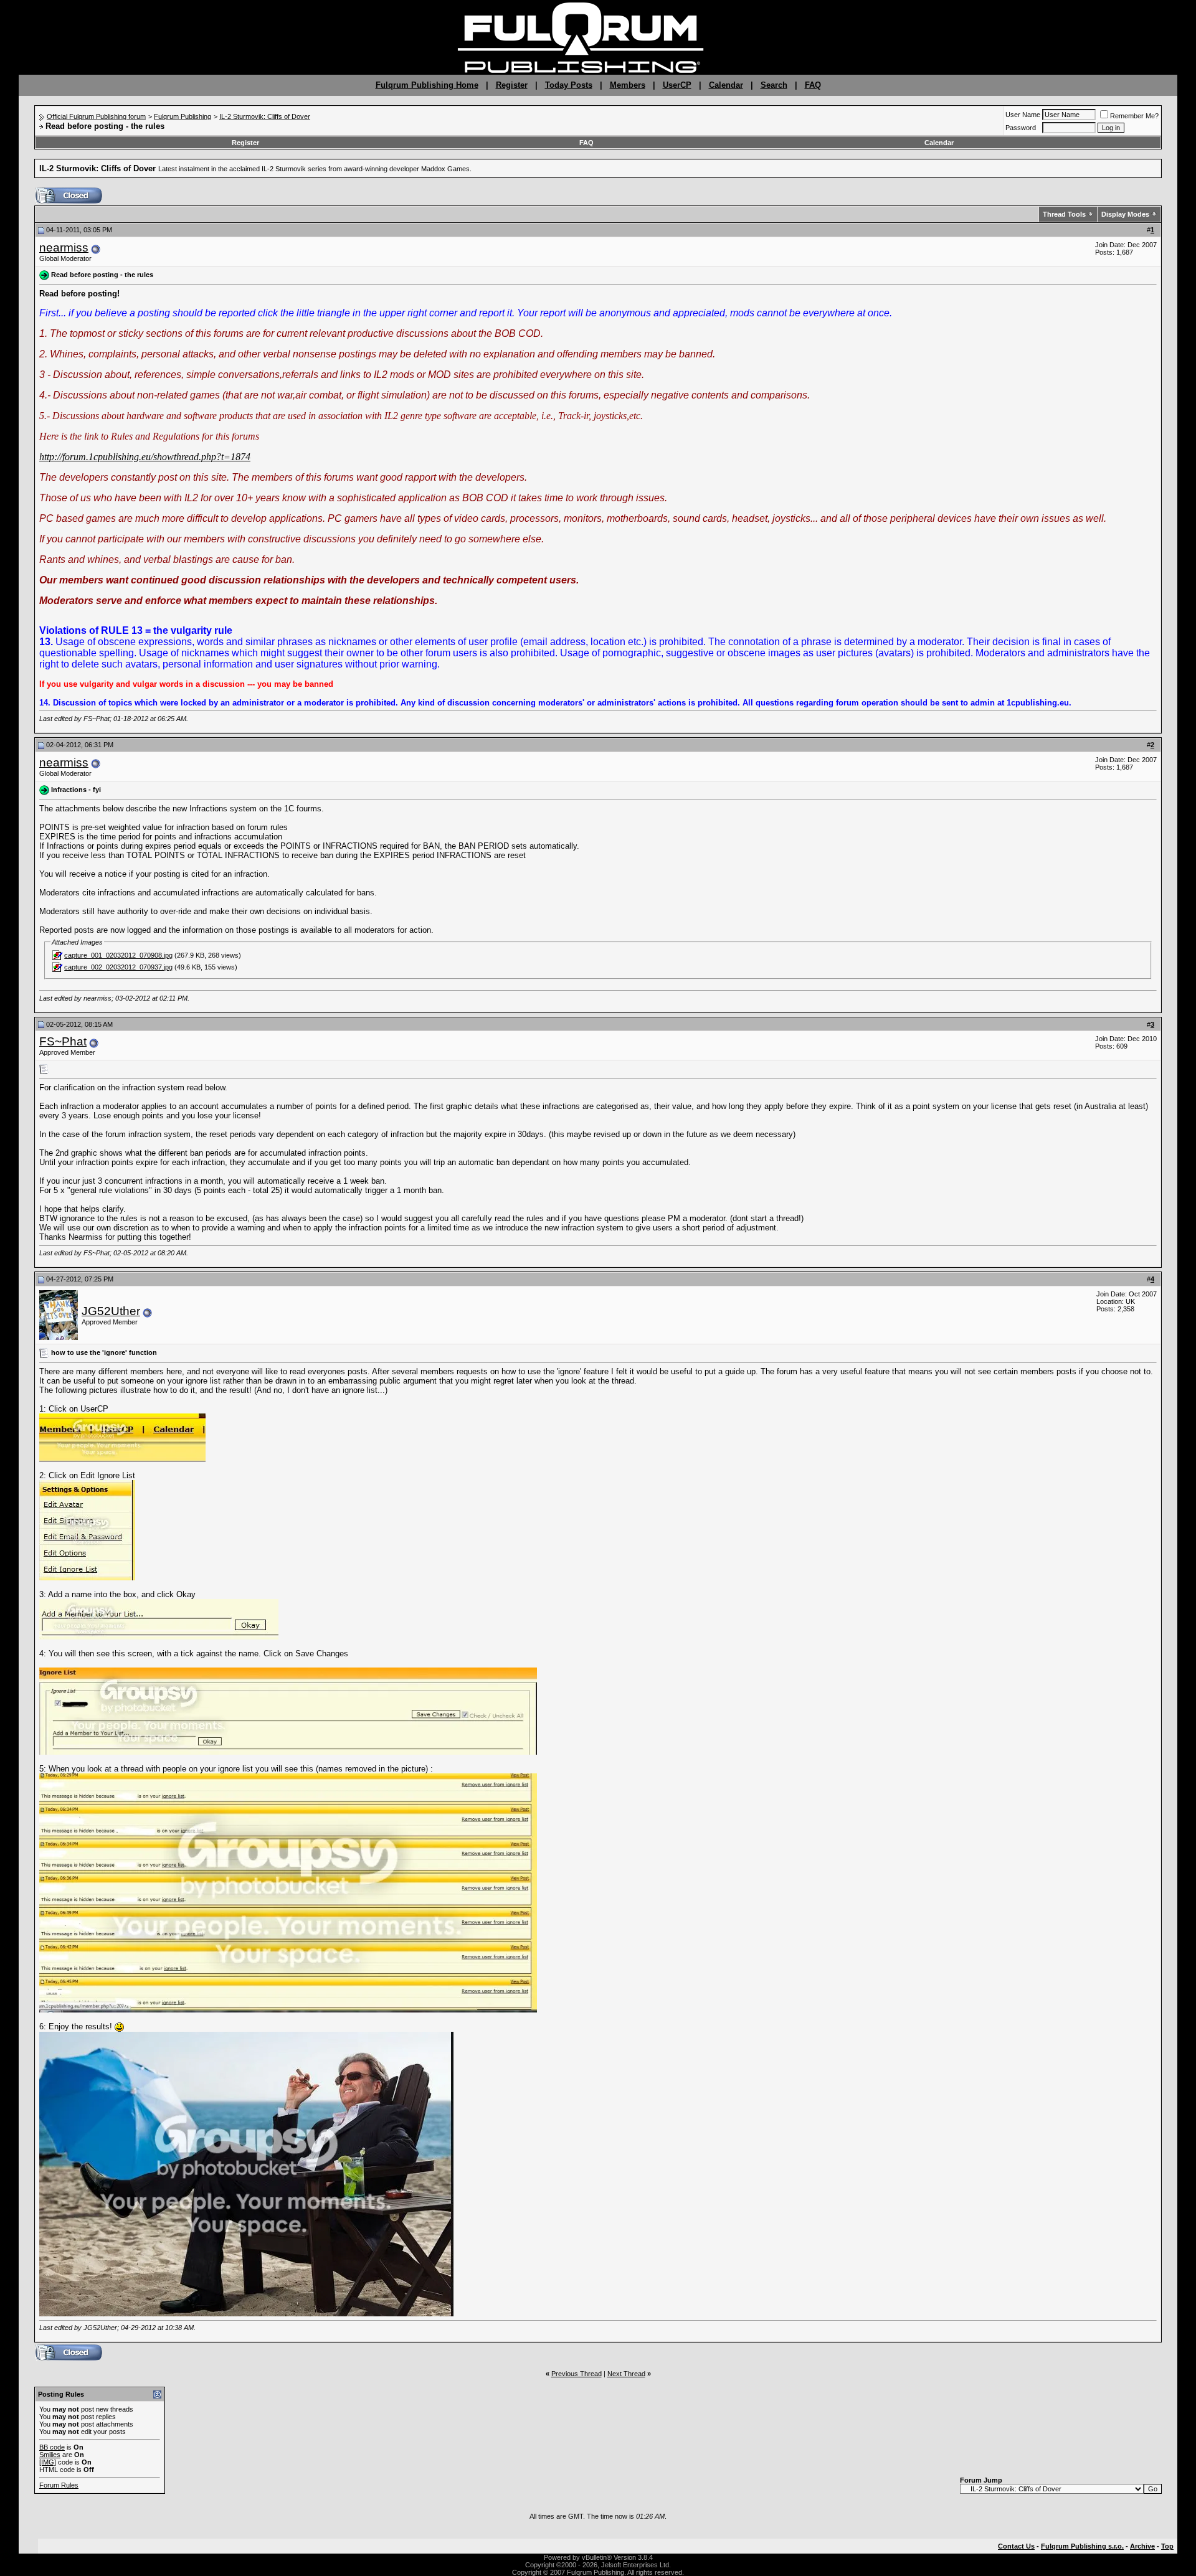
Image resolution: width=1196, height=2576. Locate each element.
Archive (1142, 2546)
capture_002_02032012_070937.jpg (118, 967)
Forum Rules (59, 2485)
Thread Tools (1064, 214)
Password (1021, 128)
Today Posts (569, 85)
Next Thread (626, 2374)
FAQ (813, 85)
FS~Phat (63, 1041)
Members (628, 85)
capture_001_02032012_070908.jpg (118, 955)
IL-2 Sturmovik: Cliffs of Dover (265, 116)
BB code (52, 2447)
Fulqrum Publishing (183, 116)
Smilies (50, 2455)
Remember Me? (1134, 116)
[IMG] (48, 2462)
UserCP (677, 85)
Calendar (726, 85)
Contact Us (1016, 2546)
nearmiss (64, 248)
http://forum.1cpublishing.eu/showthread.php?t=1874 (145, 457)
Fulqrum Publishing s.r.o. (1082, 2546)
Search (774, 85)
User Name (1023, 115)
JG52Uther (111, 1311)
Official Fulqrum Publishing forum (96, 116)
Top (1167, 2546)
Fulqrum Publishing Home (427, 85)
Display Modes (1125, 214)
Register (512, 85)
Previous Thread (577, 2374)
